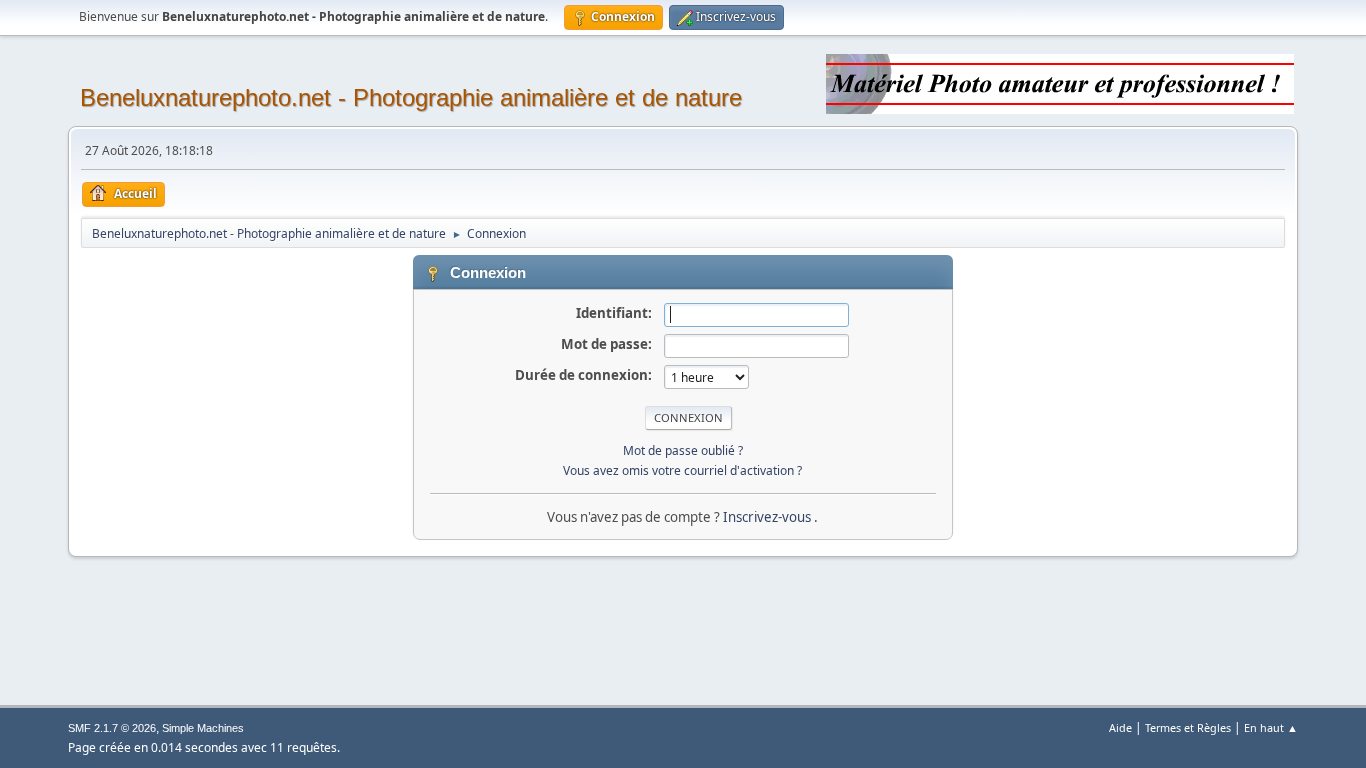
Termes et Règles (1188, 727)
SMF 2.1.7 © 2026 (112, 728)
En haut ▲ (1271, 727)
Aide (1120, 727)
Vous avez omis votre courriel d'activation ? (682, 470)
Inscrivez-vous (768, 517)
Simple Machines (203, 728)
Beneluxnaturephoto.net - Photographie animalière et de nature (411, 97)
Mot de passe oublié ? (683, 450)
